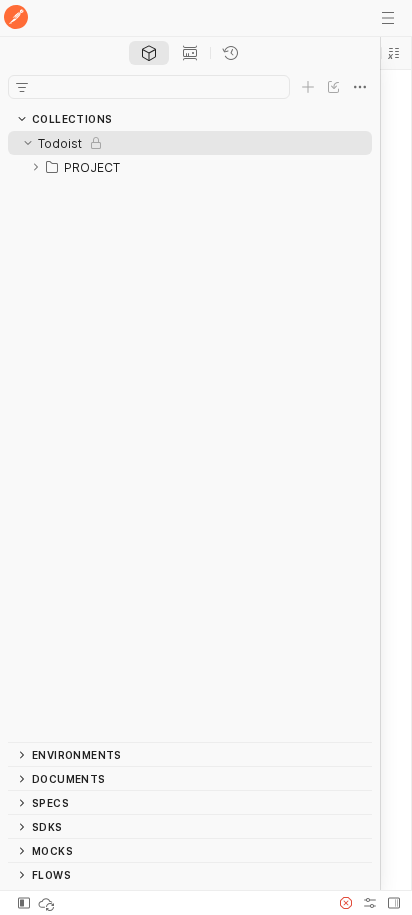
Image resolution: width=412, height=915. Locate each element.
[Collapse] (28, 143)
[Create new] (308, 87)
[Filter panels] (22, 87)
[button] (394, 53)
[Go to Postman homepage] (16, 18)
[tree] (190, 436)
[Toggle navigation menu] (388, 18)
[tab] (149, 53)
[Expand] (36, 167)
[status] (48, 903)
